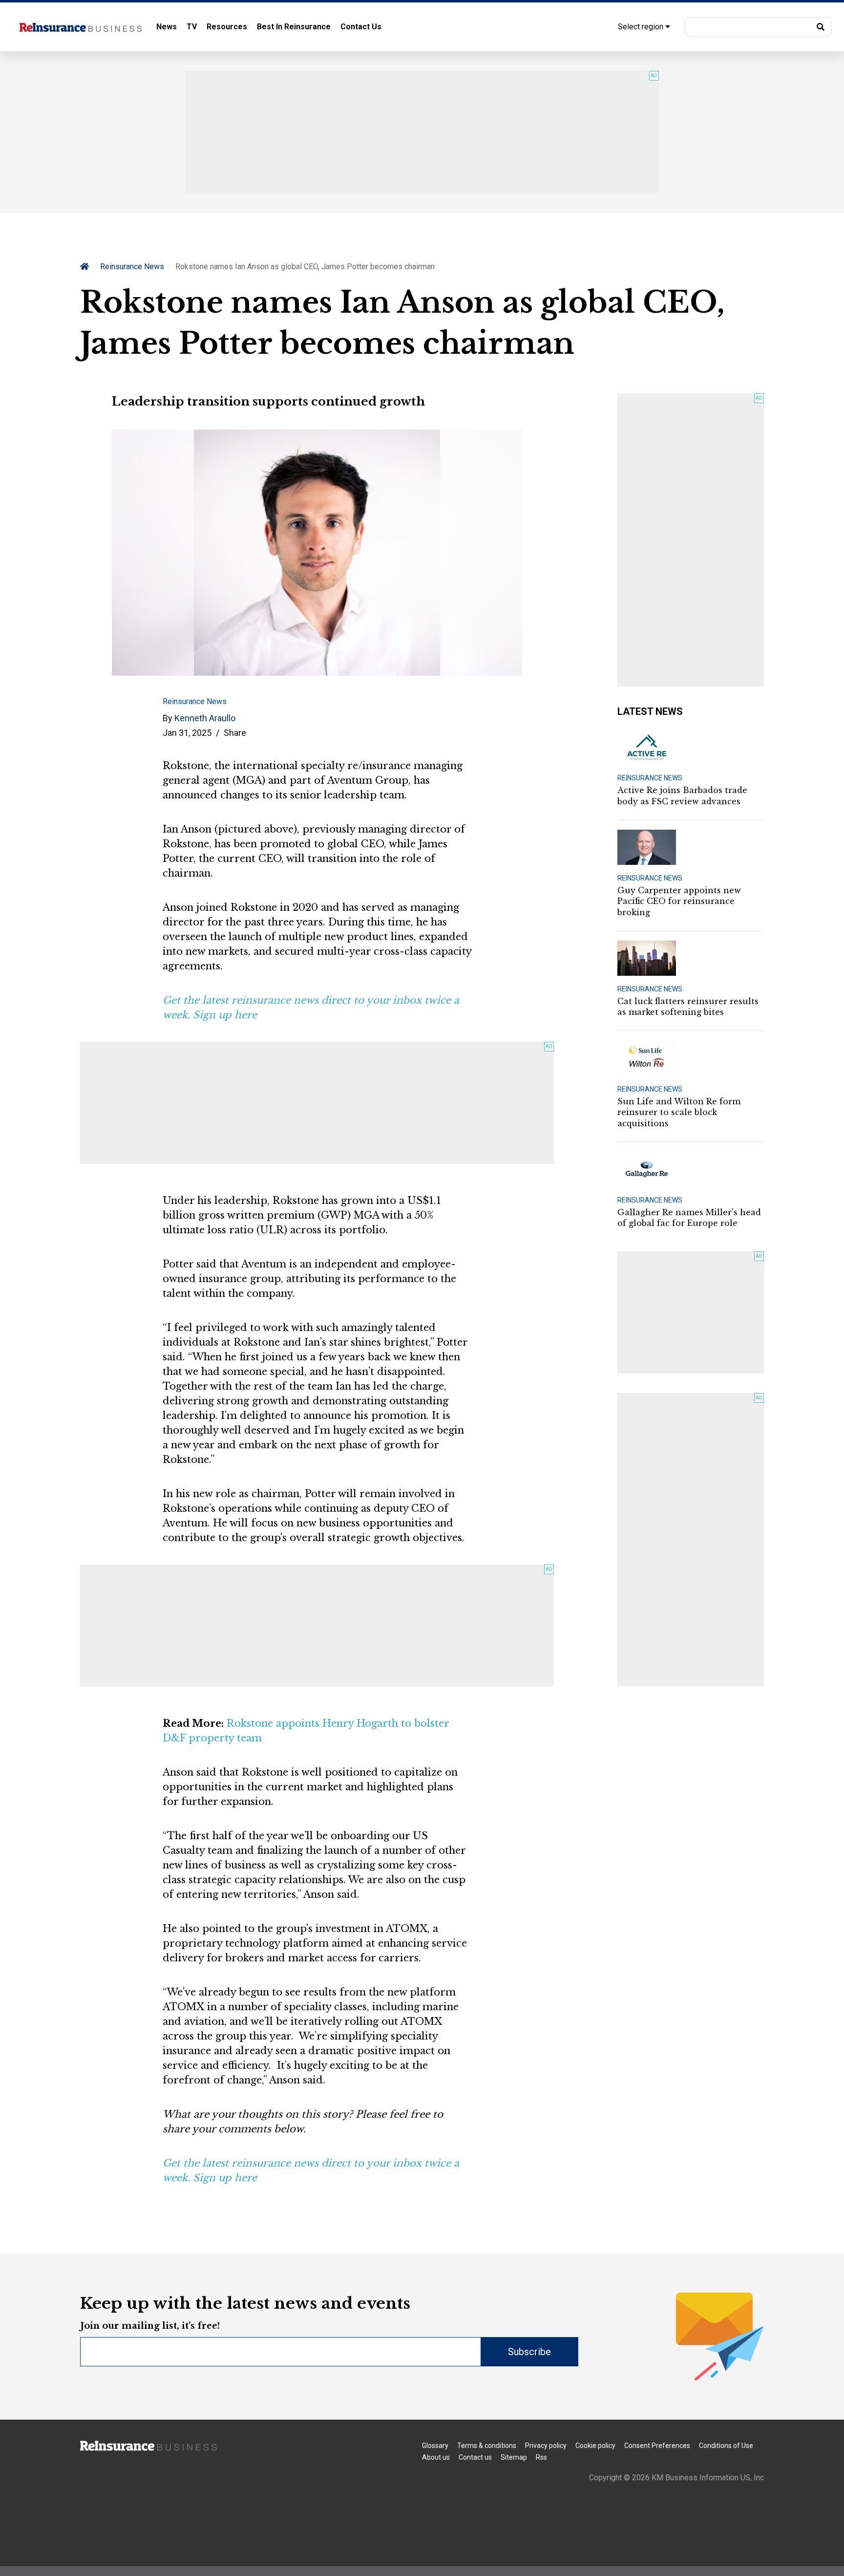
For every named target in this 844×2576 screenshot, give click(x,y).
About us (436, 2457)
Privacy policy (546, 2446)
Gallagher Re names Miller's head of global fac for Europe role (689, 1218)
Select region (642, 27)
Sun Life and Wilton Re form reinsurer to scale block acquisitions (679, 1112)
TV (192, 27)
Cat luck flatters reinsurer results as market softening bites (688, 1007)
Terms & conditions (487, 2446)
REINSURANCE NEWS (650, 778)
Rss (541, 2457)
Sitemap (514, 2457)
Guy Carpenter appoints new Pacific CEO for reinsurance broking (679, 901)
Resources (227, 27)
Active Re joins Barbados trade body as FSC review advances (682, 795)
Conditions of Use (726, 2446)
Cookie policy (595, 2446)
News (167, 27)
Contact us (475, 2457)
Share (235, 733)
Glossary (435, 2446)
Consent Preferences (657, 2446)
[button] (758, 27)
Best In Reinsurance (294, 27)
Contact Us (361, 27)
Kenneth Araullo (205, 718)
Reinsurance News (132, 267)
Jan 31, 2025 (187, 733)
